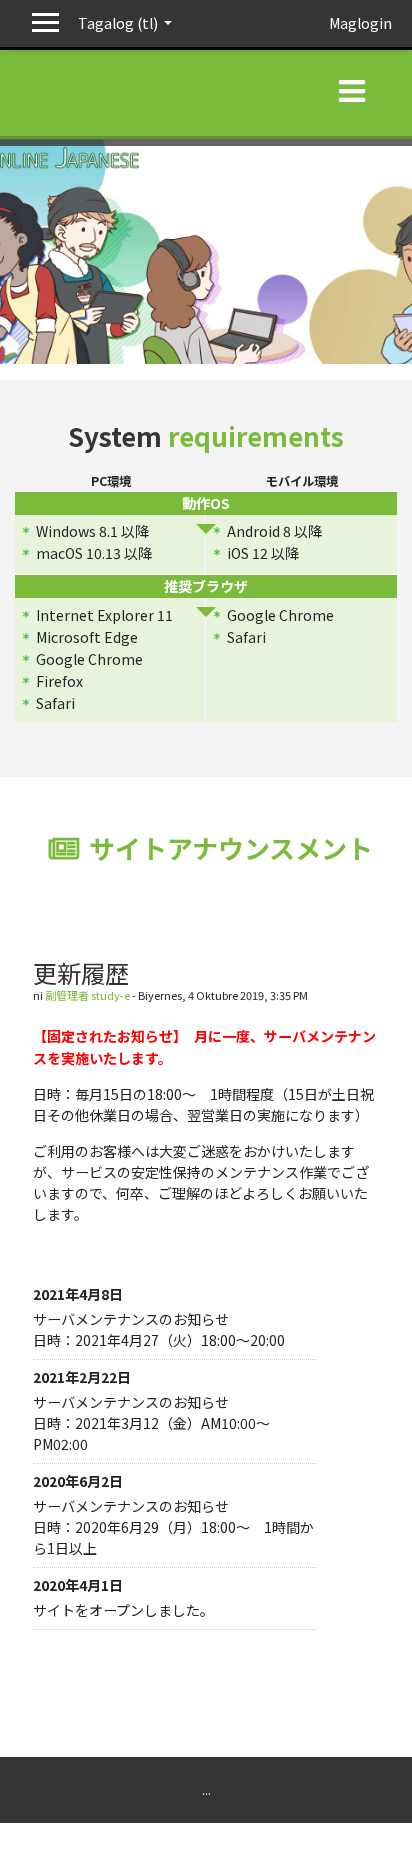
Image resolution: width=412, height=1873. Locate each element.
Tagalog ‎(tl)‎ (119, 23)
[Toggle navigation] (352, 87)
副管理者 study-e (87, 995)
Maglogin (360, 23)
